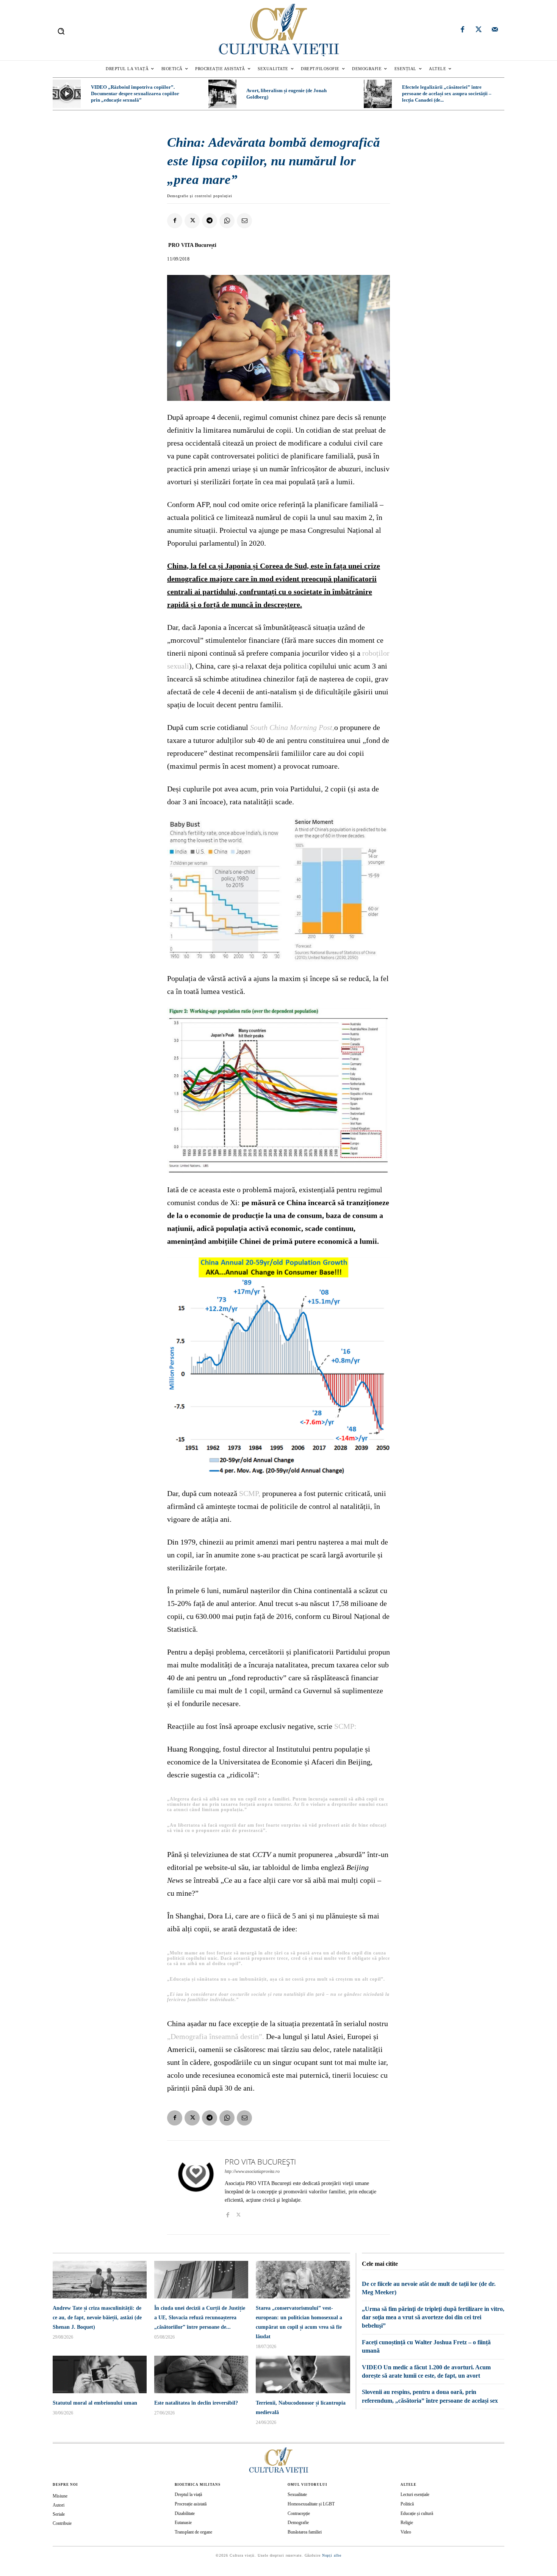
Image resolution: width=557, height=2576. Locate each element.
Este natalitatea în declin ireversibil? (196, 2403)
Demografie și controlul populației (200, 196)
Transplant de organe (193, 2532)
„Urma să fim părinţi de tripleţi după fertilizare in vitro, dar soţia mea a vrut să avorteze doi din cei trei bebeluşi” (433, 2317)
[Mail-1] (495, 30)
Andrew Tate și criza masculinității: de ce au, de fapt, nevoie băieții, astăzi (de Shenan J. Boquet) (97, 2318)
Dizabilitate (185, 2513)
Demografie (298, 2523)
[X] (192, 221)
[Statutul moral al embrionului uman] (100, 2374)
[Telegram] (210, 221)
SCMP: (345, 1726)
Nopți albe (332, 2555)
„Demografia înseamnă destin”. (216, 2036)
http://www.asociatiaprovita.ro (252, 2171)
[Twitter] (479, 30)
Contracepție (299, 2513)
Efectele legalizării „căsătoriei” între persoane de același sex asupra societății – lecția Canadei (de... (447, 93)
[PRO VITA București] (196, 2187)
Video (406, 2532)
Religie (407, 2523)
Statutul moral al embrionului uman (95, 2403)
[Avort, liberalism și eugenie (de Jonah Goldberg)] (222, 94)
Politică (407, 2504)
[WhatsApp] (227, 221)
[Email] (244, 221)
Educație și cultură (417, 2513)
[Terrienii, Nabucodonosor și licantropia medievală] (303, 2374)
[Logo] (278, 30)
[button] (61, 31)
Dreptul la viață (188, 2494)
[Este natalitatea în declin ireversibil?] (201, 2374)
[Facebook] (463, 30)
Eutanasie (183, 2523)
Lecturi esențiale (415, 2494)
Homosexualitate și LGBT (311, 2504)
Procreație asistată (191, 2504)
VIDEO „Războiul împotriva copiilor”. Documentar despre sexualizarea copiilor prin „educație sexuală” (135, 93)
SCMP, (250, 1493)
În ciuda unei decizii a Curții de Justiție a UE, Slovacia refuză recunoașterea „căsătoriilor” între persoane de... (200, 2318)
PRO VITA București (192, 245)
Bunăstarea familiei (305, 2532)
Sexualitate (297, 2494)
